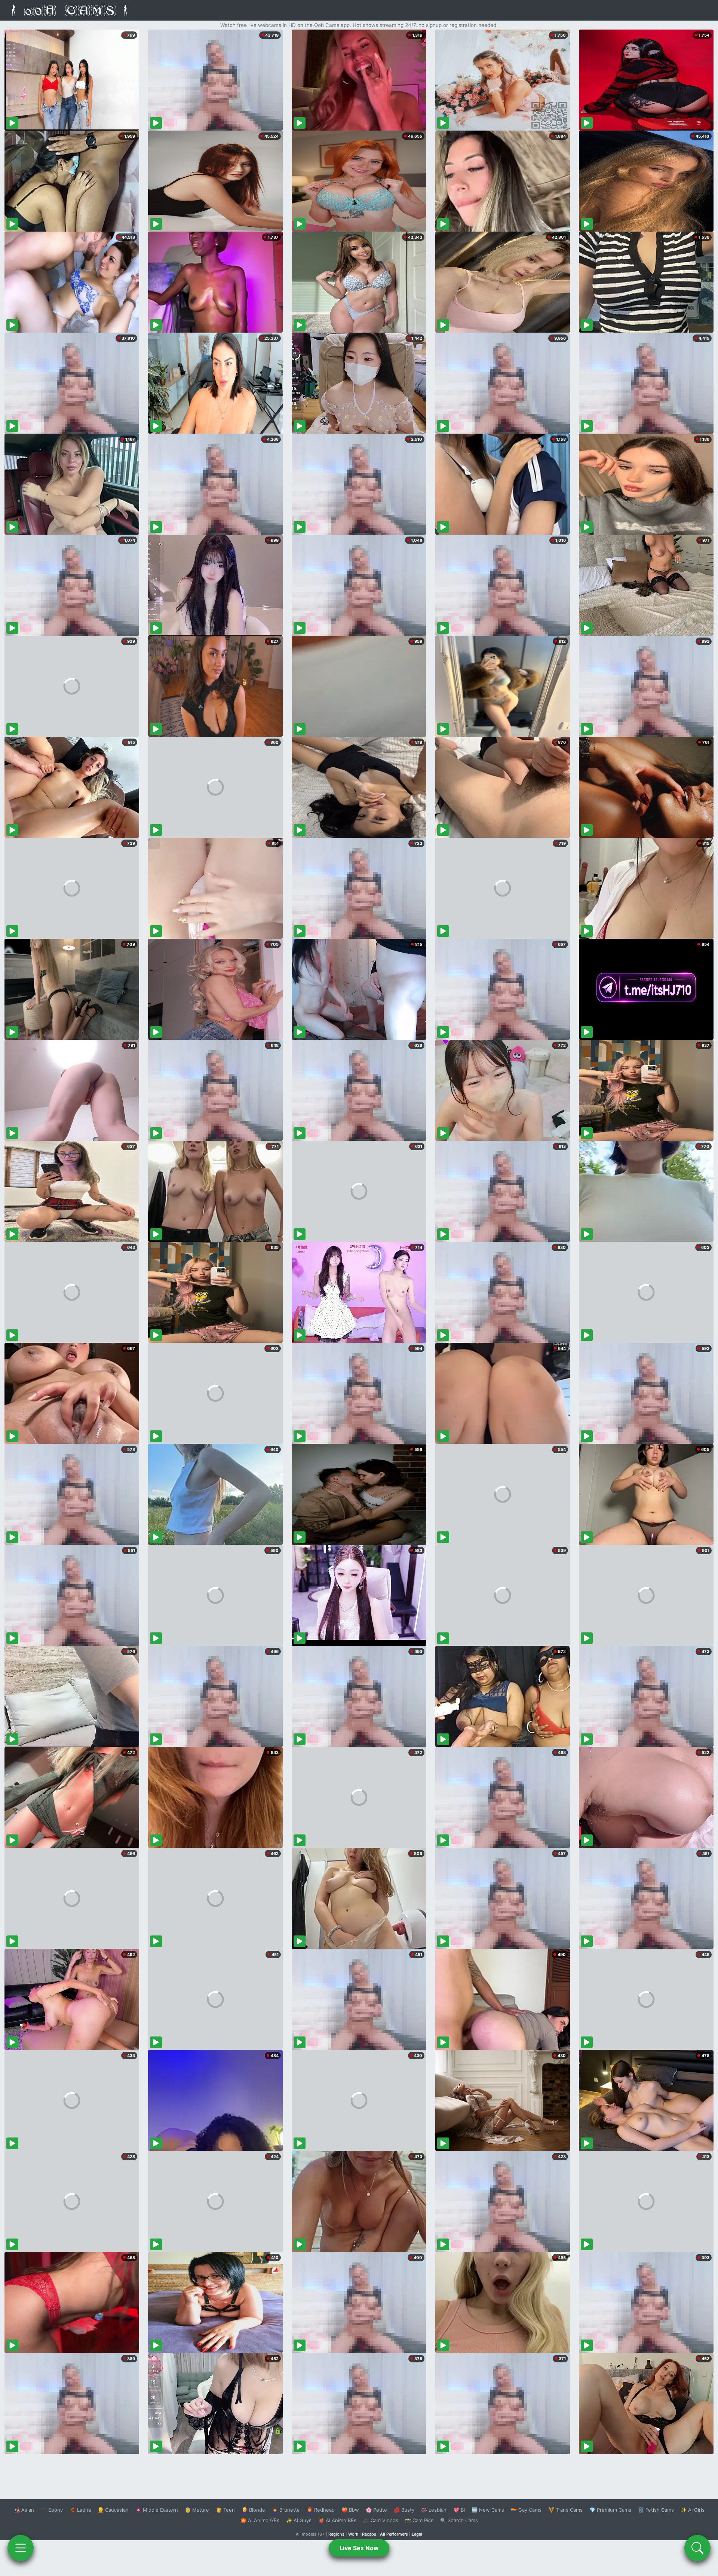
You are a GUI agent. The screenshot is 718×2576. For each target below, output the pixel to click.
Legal (417, 2534)
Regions (336, 2534)
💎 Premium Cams (610, 2510)
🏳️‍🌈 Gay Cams (526, 2510)
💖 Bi (459, 2510)
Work (353, 2534)
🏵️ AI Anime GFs (260, 2520)
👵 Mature (197, 2510)
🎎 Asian (24, 2510)
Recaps (369, 2534)
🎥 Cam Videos (381, 2520)
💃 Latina (80, 2510)
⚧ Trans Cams (565, 2510)
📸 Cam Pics (419, 2520)
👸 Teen (225, 2510)
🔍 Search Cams (459, 2520)
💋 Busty (404, 2510)
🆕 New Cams (488, 2510)
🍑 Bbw (350, 2510)
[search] (697, 2548)
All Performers (394, 2534)
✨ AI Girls (693, 2510)
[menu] (21, 2548)
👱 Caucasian (113, 2510)
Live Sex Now (359, 2548)
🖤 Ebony (52, 2510)
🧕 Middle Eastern (157, 2510)
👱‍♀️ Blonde (253, 2510)
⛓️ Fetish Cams (656, 2510)
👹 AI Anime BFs (337, 2520)
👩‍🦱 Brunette (286, 2510)
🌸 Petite (376, 2510)
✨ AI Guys (299, 2520)
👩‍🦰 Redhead (321, 2510)
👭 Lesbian (434, 2510)
